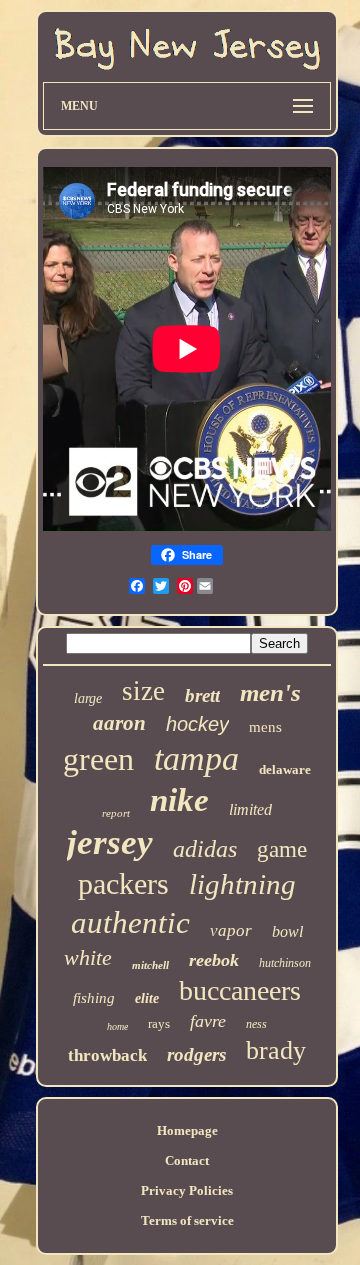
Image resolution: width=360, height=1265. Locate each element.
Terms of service (187, 1220)
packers (123, 883)
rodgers (196, 1054)
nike (179, 800)
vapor (231, 930)
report (116, 813)
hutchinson (285, 963)
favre (208, 1021)
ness (256, 1024)
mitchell (150, 965)
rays (159, 1023)
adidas (205, 849)
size (143, 691)
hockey (197, 724)
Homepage (187, 1130)
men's (270, 692)
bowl (287, 931)
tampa (196, 758)
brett (202, 695)
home (117, 1026)
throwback (107, 1055)
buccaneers (240, 990)
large (88, 698)
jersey (110, 842)
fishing (94, 998)
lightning (242, 884)
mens (265, 727)
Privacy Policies (187, 1190)
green (98, 759)
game (282, 849)
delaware (285, 769)
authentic (130, 922)
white (88, 957)
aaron (119, 723)
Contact (187, 1160)
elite (147, 998)
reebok (214, 960)
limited (250, 809)
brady (276, 1050)
